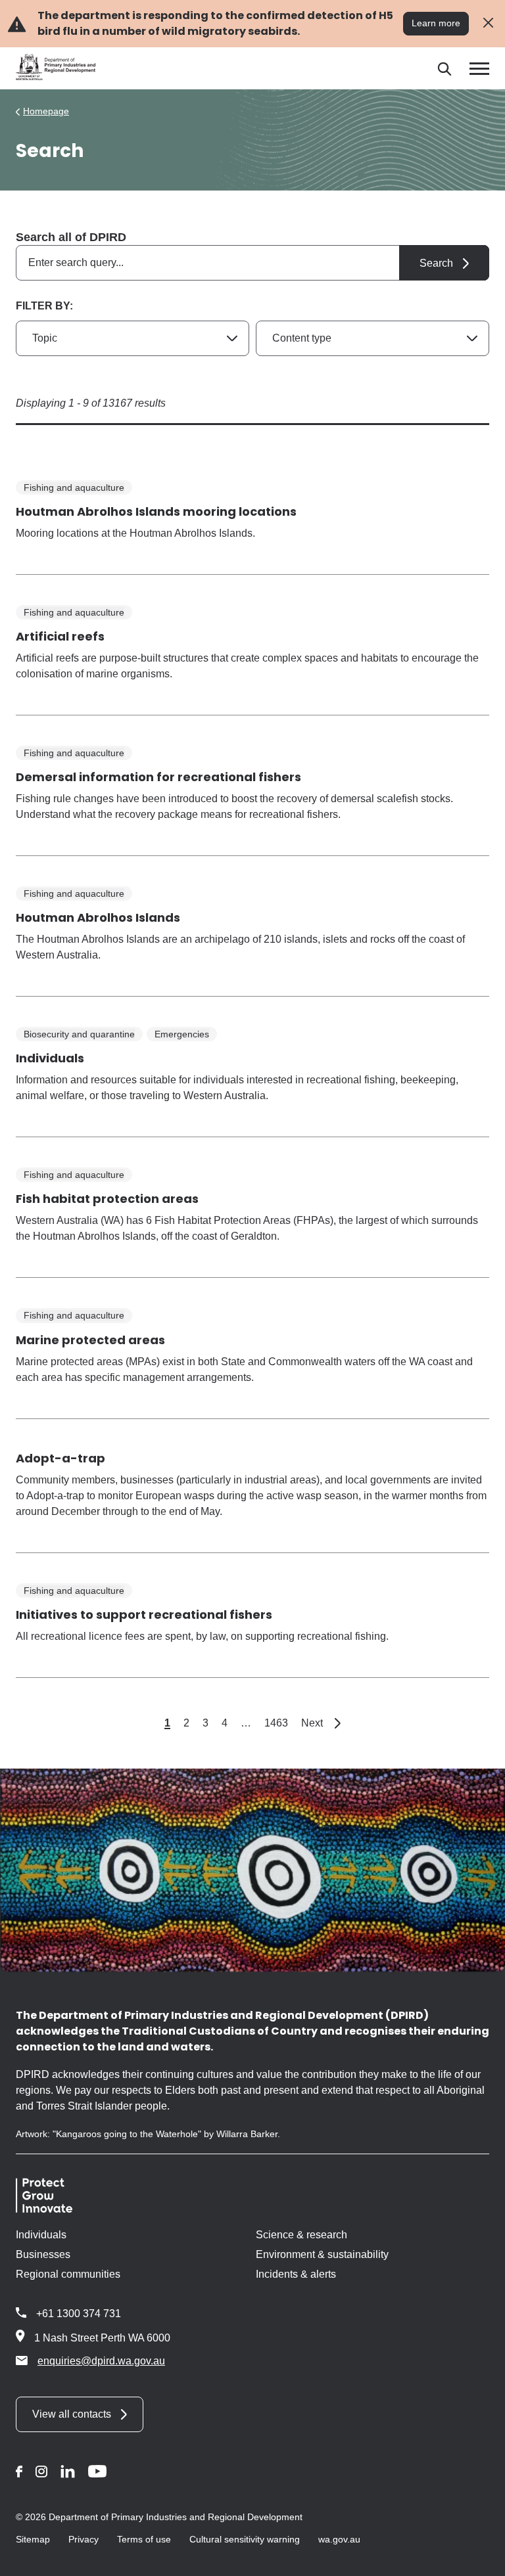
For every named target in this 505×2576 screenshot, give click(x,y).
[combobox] (252, 263)
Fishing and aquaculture (74, 487)
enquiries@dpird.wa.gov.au (101, 2361)
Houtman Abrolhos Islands (98, 917)
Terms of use (144, 2539)
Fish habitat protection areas (107, 1199)
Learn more (436, 23)
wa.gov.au (339, 2539)
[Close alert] (488, 23)
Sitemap (33, 2539)
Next (321, 1723)
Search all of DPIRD (71, 237)
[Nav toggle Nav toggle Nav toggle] (479, 69)
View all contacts (72, 2414)
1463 (276, 1723)
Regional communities (68, 2274)
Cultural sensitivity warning (245, 2539)
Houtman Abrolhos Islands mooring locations (156, 511)
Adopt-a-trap (60, 1458)
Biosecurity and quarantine (79, 1034)
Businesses (43, 2254)
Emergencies (182, 1034)
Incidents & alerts (296, 2274)
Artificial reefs (60, 636)
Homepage (46, 111)
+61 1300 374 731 (79, 2314)
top (479, 2558)
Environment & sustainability (322, 2254)
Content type (302, 338)
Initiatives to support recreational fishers (144, 1615)
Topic (45, 338)
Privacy (84, 2539)
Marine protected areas (90, 1340)
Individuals (50, 1058)
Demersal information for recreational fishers (158, 777)
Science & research (301, 2235)
